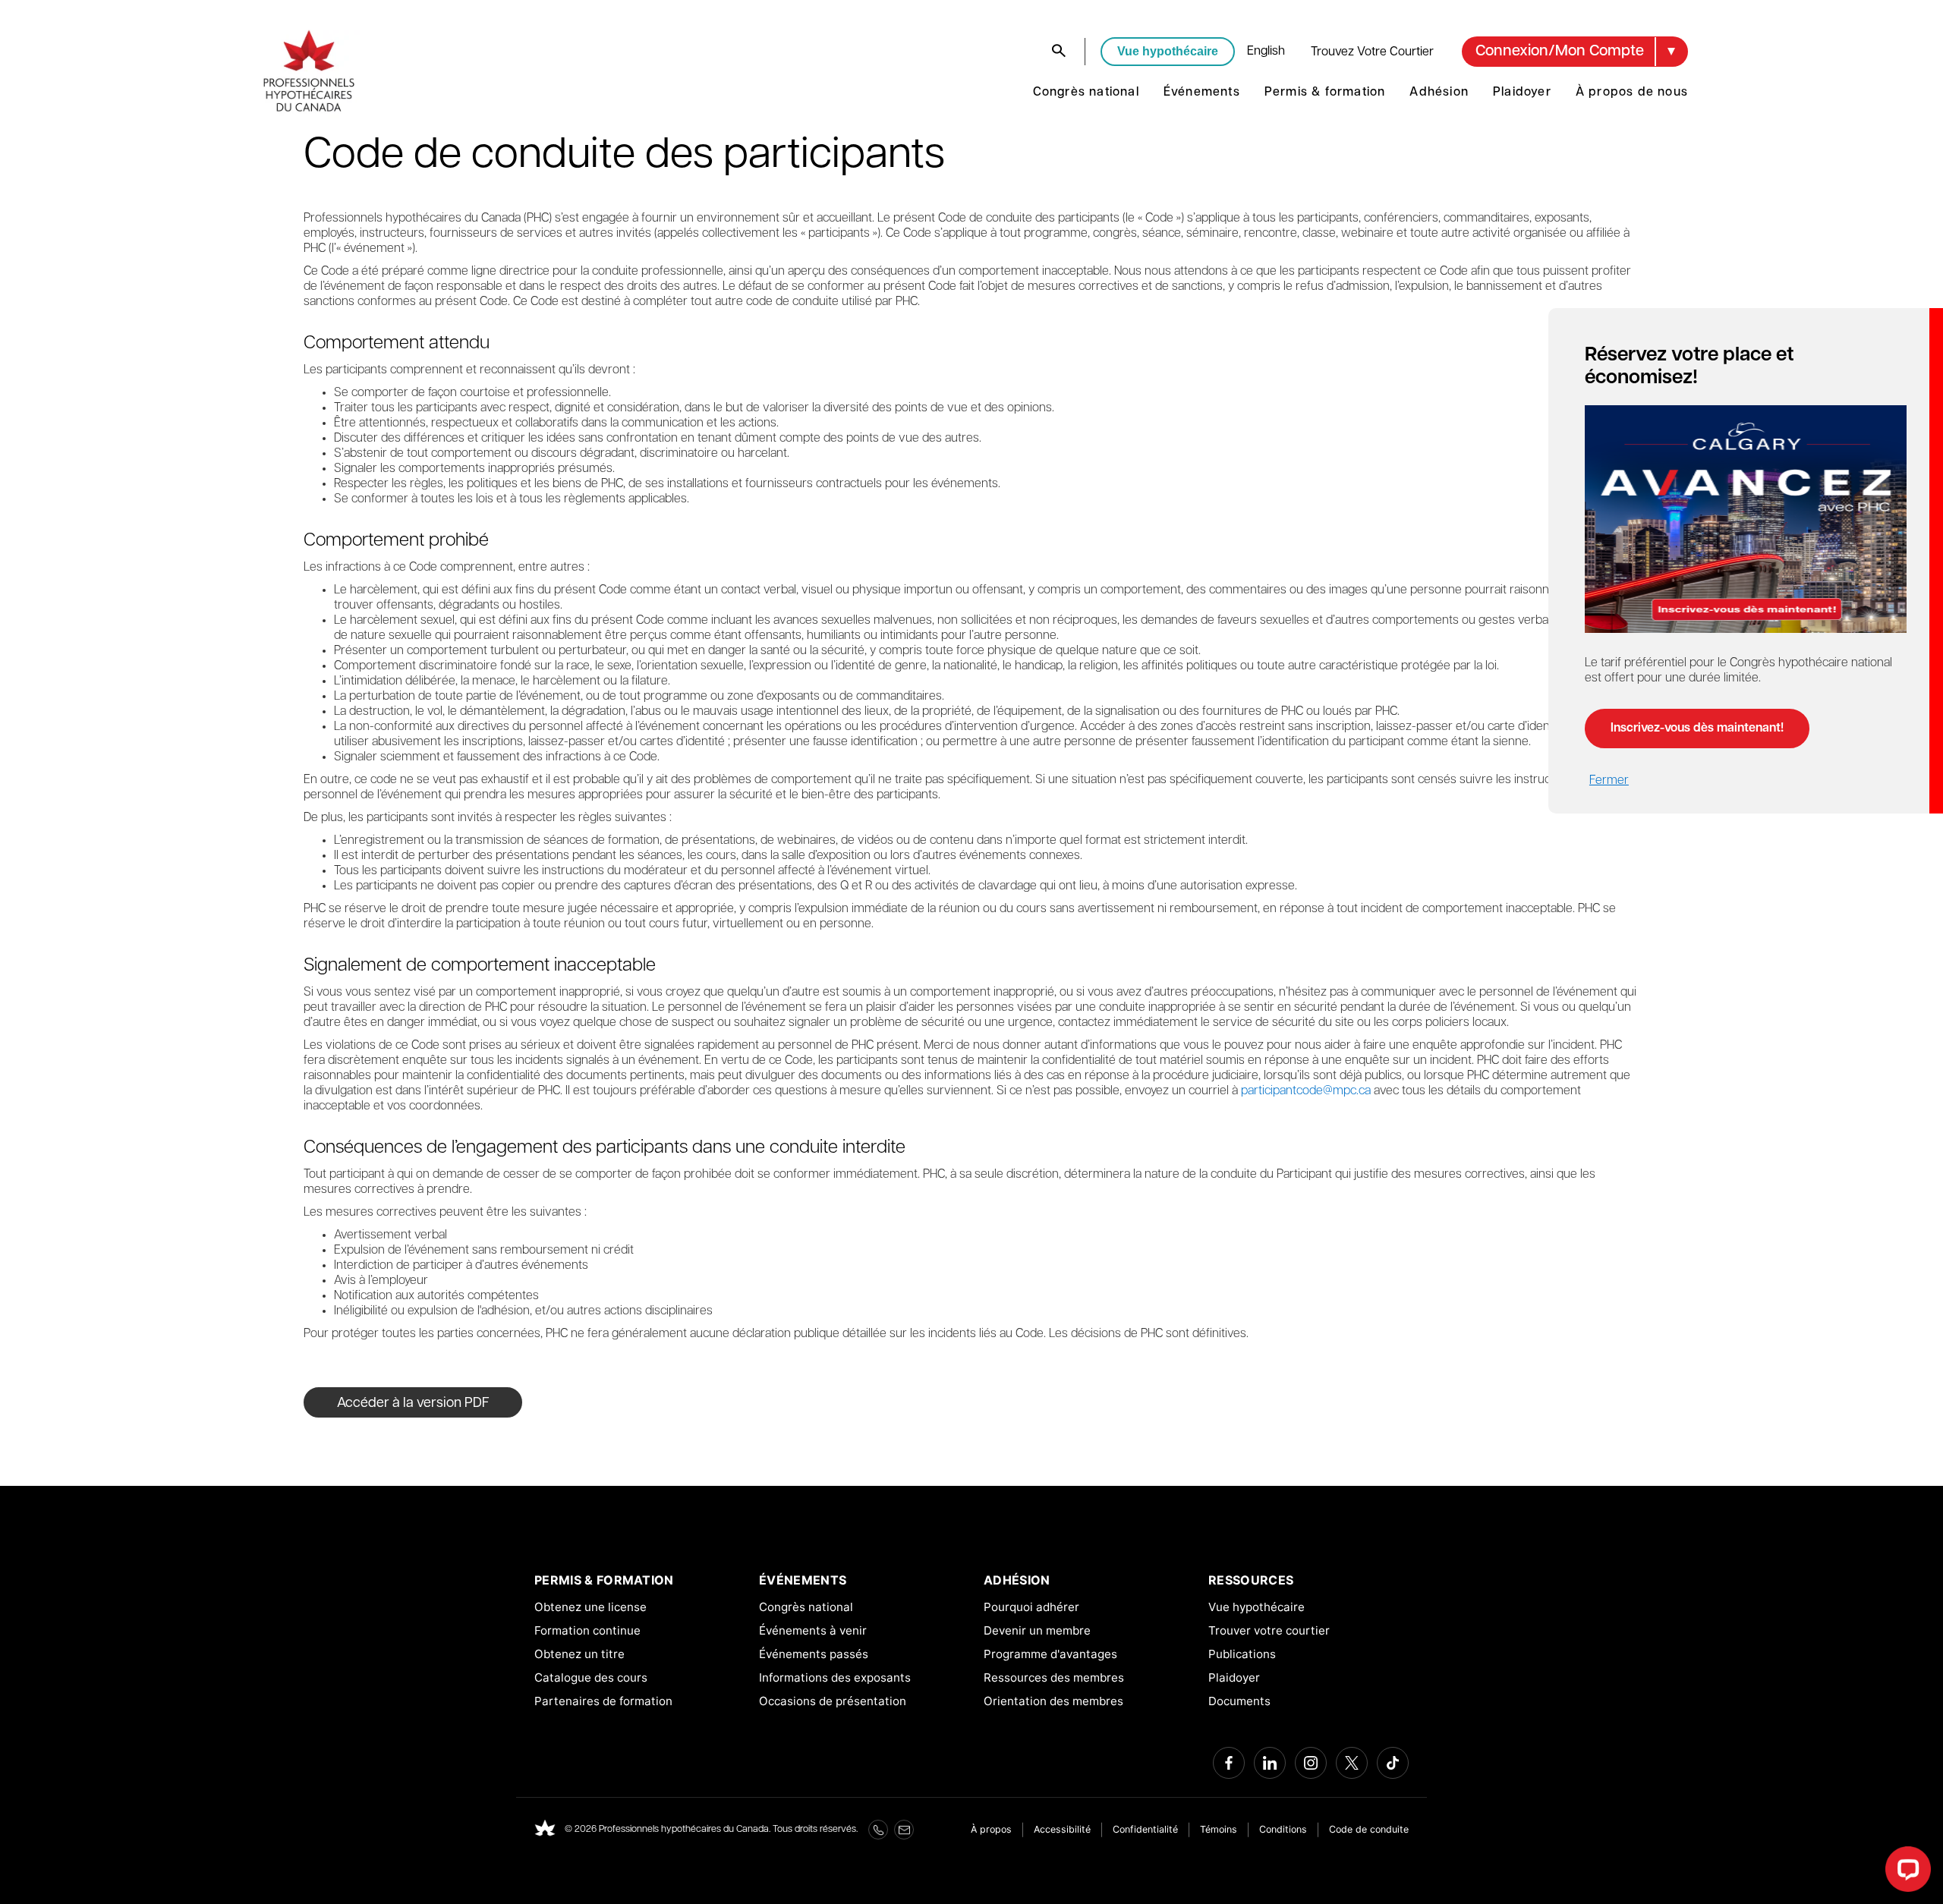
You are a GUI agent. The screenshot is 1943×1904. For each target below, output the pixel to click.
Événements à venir (813, 1630)
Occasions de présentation (833, 1701)
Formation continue (587, 1630)
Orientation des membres (1053, 1701)
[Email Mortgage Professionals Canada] (904, 1830)
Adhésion (1439, 93)
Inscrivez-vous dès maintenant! (1697, 729)
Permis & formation (1325, 93)
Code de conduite (1369, 1829)
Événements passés (814, 1654)
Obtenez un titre (579, 1654)
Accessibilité (1062, 1829)
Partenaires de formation (603, 1701)
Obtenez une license (590, 1607)
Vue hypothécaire (1168, 51)
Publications (1242, 1654)
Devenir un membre (1037, 1630)
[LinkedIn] (1270, 1763)
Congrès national (1086, 93)
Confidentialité (1145, 1829)
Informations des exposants (835, 1677)
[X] (1352, 1763)
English (1266, 52)
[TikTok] (1393, 1763)
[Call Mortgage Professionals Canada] (878, 1830)
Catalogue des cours (591, 1677)
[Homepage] (545, 1830)
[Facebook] (1229, 1763)
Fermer (1609, 781)
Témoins (1219, 1829)
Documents (1239, 1701)
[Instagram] (1311, 1763)
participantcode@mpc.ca (1306, 1091)
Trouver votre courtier (1269, 1630)
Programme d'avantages (1050, 1654)
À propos (991, 1829)
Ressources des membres (1054, 1677)
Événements (1202, 93)
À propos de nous (1632, 93)
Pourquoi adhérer (1031, 1607)
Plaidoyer (1522, 93)
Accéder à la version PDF (413, 1404)
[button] (1575, 52)
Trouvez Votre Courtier (1372, 52)
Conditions (1283, 1829)
